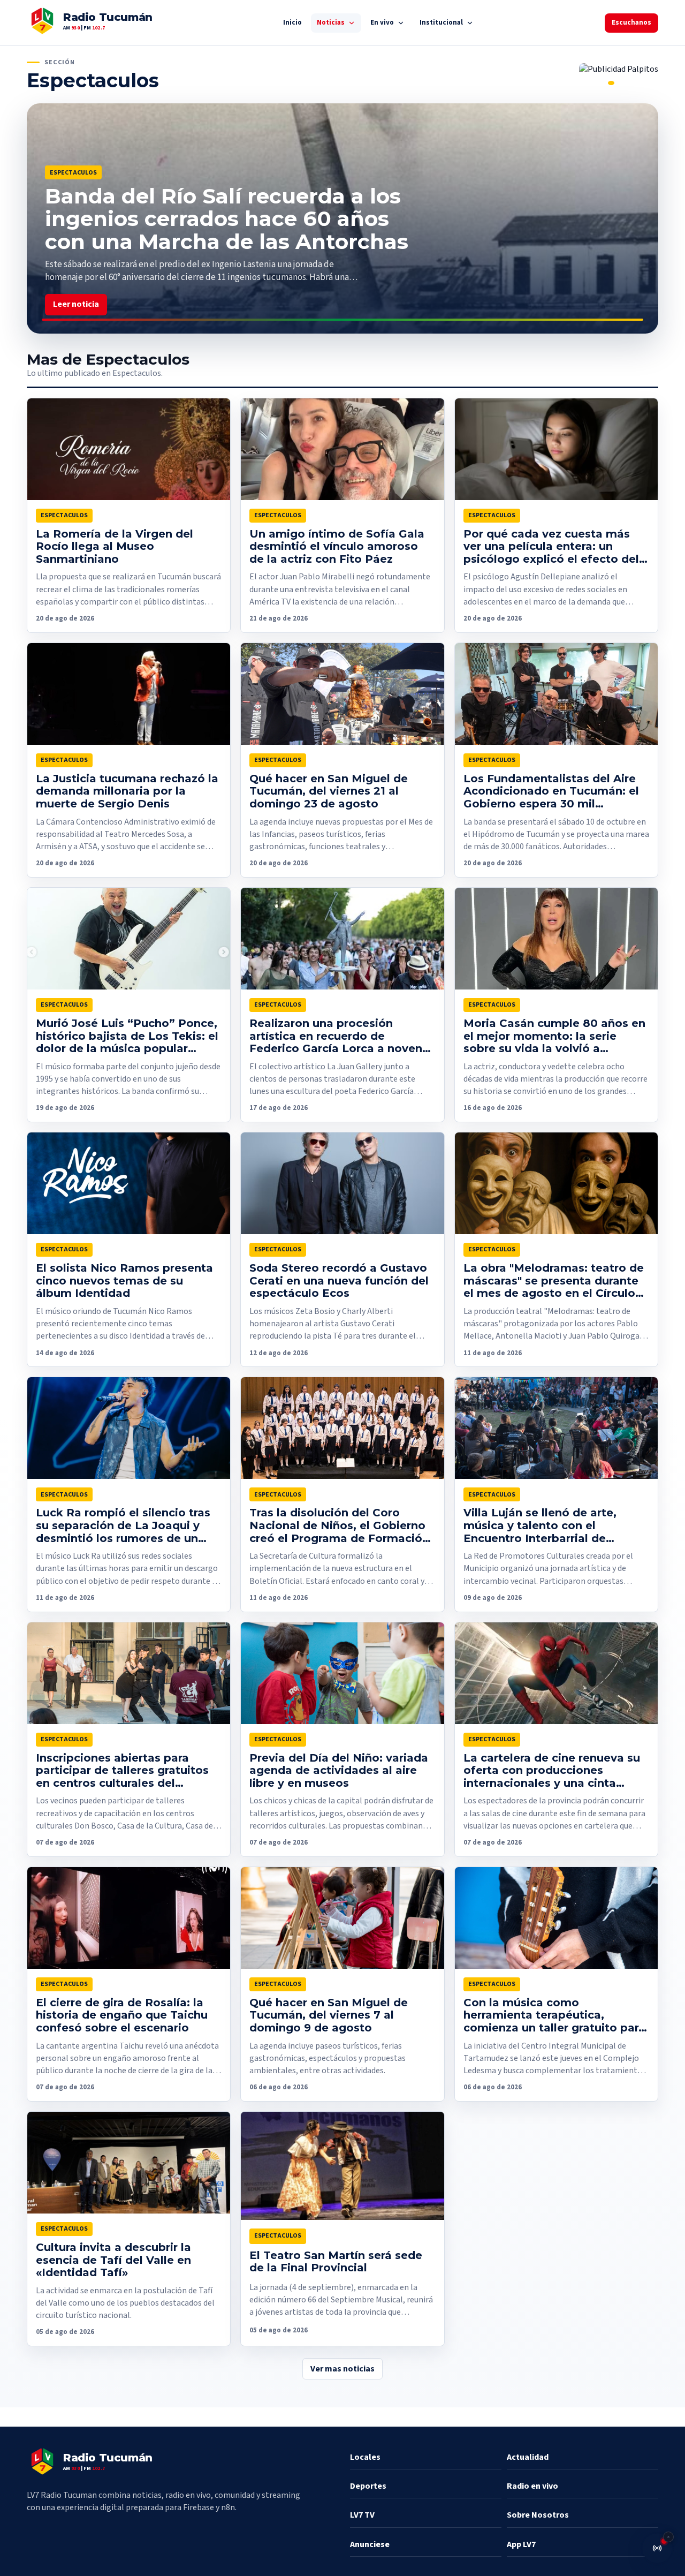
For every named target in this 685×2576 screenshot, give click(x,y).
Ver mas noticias (342, 2369)
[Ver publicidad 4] (611, 83)
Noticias (331, 22)
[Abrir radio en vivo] (657, 2548)
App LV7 (521, 2544)
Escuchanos (631, 22)
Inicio (292, 22)
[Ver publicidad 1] (582, 83)
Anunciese (370, 2544)
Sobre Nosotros (538, 2515)
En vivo (382, 22)
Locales (365, 2457)
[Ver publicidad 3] (602, 83)
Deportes (368, 2486)
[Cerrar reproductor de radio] (668, 2537)
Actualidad (528, 2457)
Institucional (441, 22)
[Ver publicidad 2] (592, 83)
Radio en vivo (532, 2486)
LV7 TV (362, 2515)
